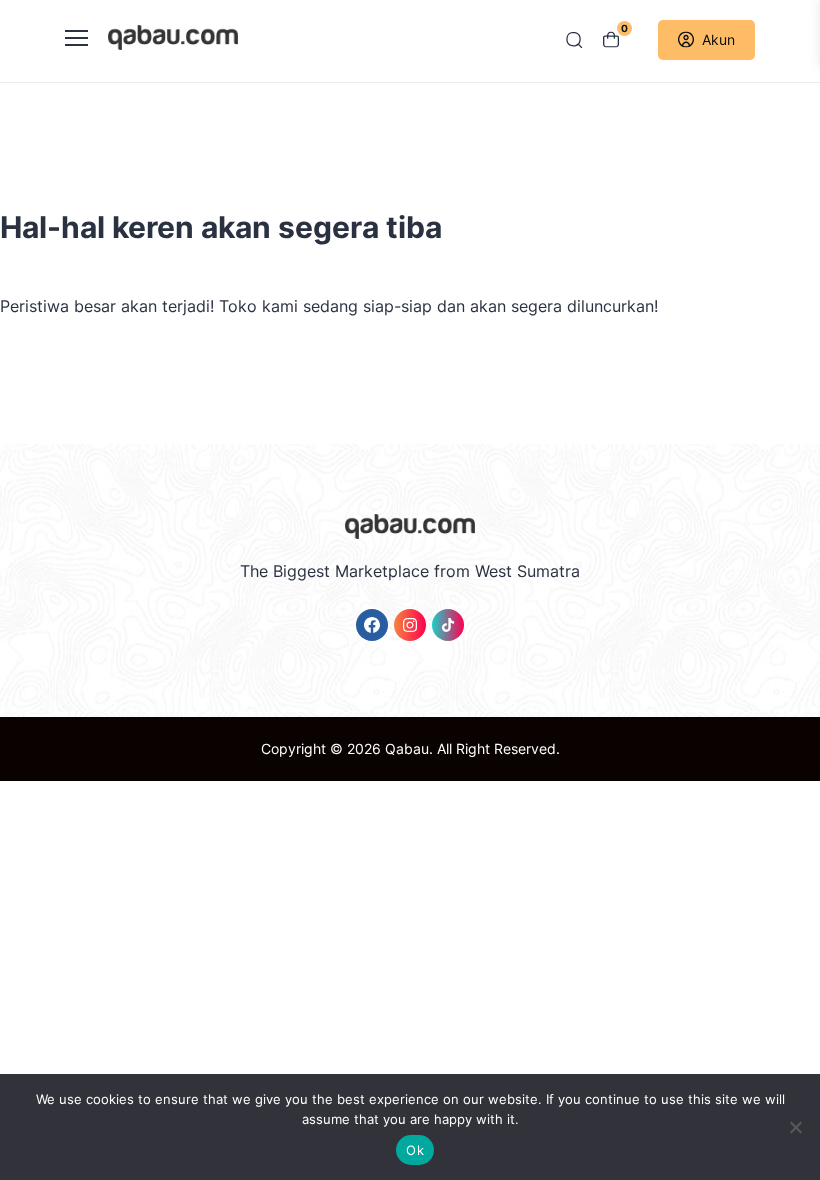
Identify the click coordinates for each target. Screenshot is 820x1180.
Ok (415, 1150)
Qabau (407, 748)
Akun (718, 39)
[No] (795, 1127)
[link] (372, 625)
